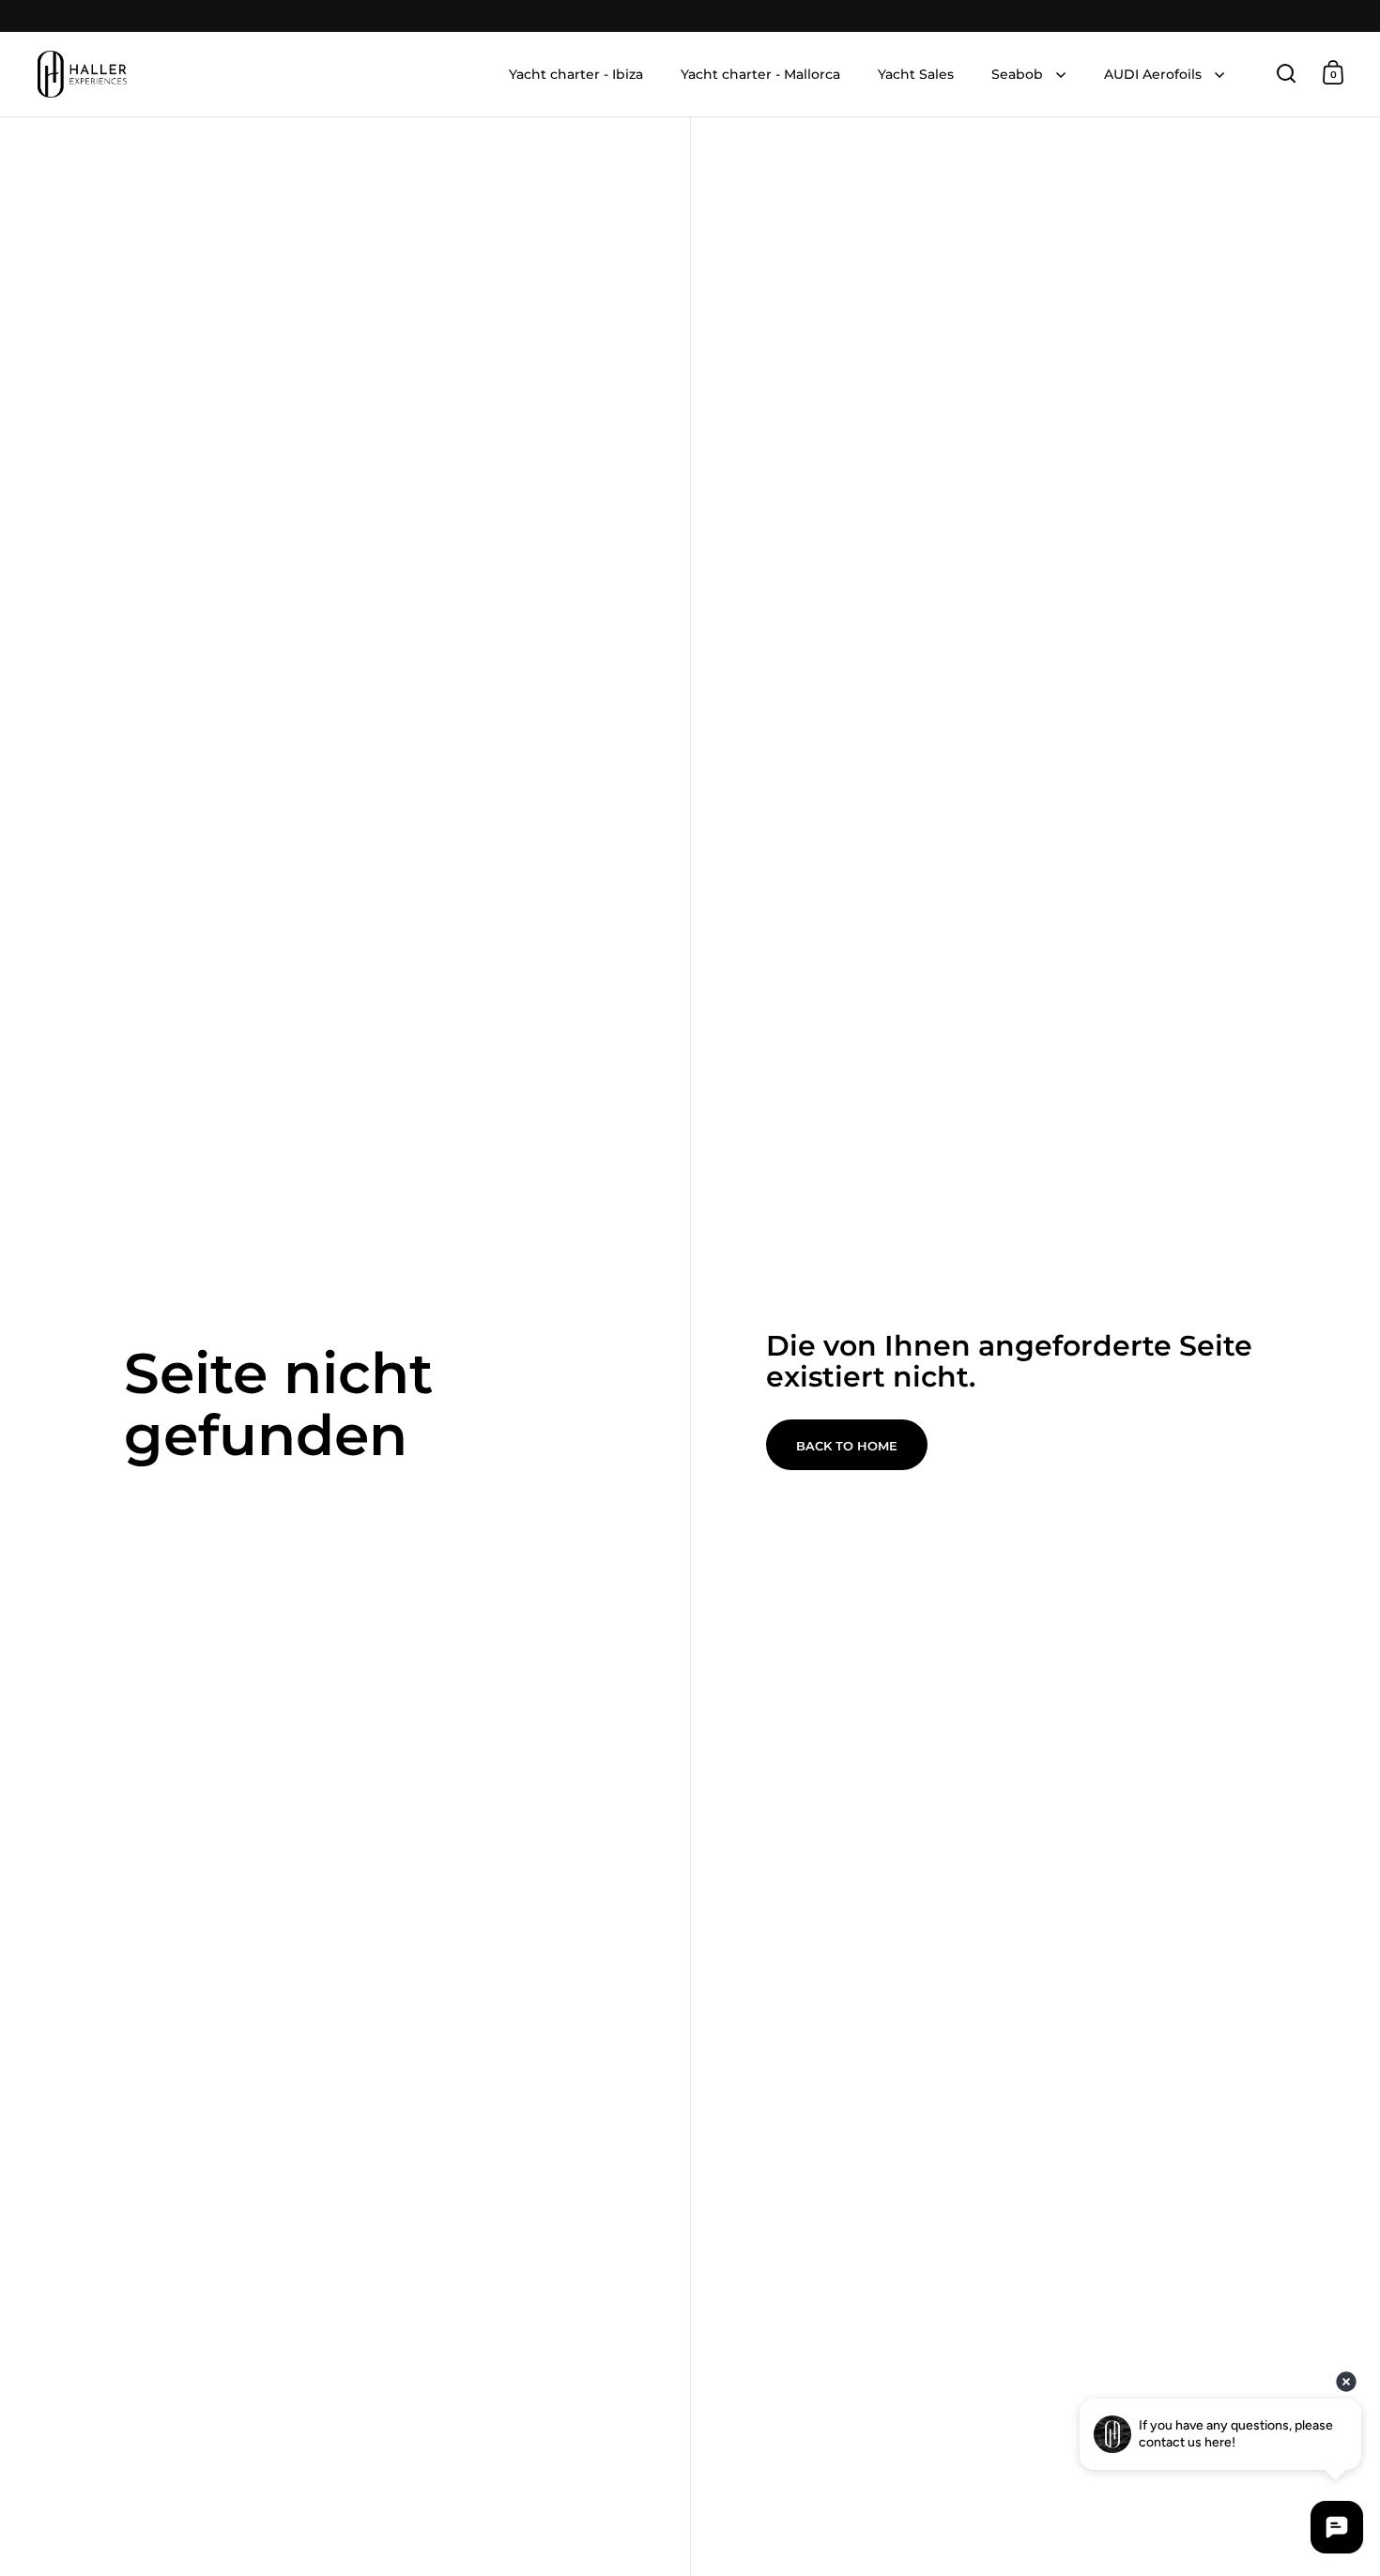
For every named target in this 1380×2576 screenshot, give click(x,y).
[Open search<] (1287, 73)
